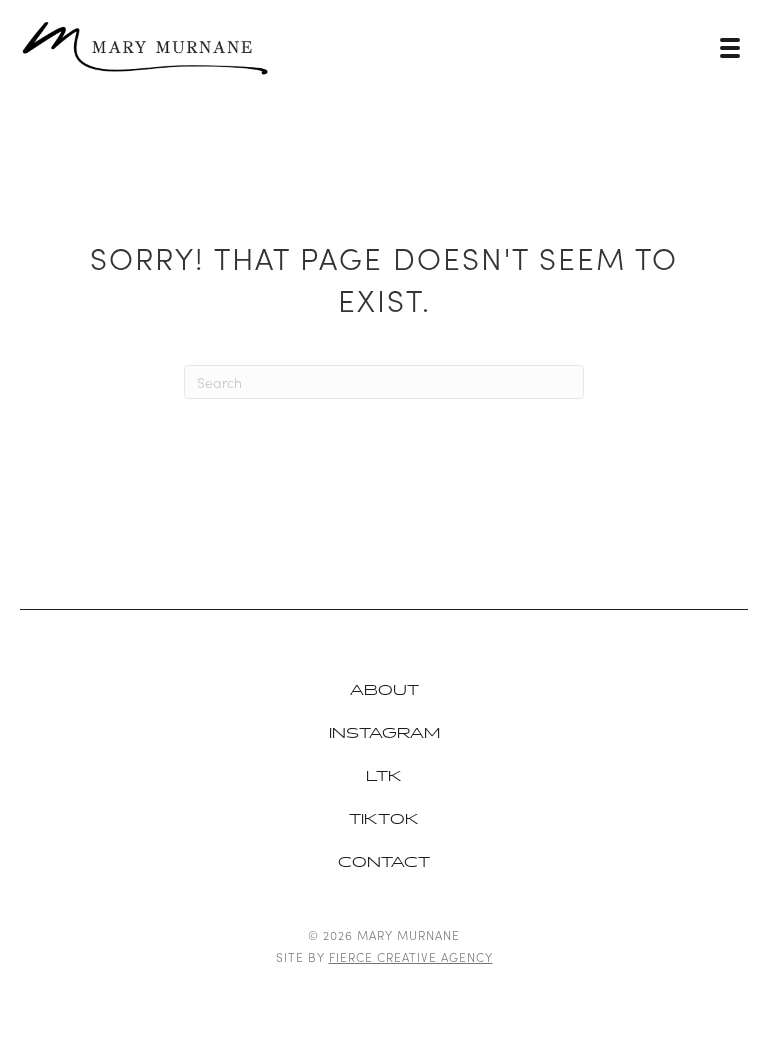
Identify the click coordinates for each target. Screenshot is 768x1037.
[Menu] (730, 48)
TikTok (384, 819)
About (384, 690)
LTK (384, 776)
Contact (384, 862)
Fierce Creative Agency (411, 956)
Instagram (384, 733)
